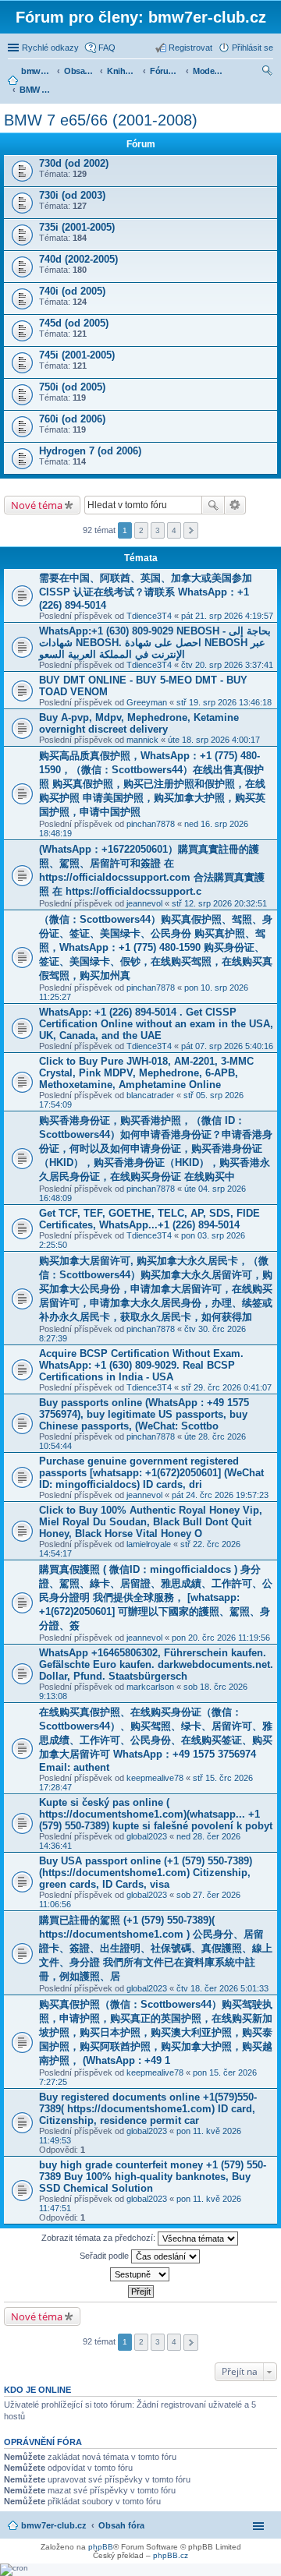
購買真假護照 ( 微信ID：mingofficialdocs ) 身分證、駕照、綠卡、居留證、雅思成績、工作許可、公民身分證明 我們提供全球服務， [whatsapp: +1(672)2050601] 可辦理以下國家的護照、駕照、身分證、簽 (156, 1597)
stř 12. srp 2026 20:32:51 (219, 903)
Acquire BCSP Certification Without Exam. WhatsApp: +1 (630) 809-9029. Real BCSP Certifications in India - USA (141, 1365)
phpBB (101, 2547)
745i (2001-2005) (77, 355)
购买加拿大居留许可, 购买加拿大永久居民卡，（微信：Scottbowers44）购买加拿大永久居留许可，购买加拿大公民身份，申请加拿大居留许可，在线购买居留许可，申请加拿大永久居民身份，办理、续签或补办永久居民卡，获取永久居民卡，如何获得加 (156, 1289)
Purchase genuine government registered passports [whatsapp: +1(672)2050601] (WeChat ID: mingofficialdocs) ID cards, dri (151, 1473)
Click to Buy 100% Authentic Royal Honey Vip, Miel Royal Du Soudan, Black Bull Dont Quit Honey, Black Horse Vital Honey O (151, 1522)
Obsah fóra (121, 2525)
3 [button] (158, 530)
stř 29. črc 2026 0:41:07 (226, 1387)
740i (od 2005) (72, 291)
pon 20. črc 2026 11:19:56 (221, 1638)
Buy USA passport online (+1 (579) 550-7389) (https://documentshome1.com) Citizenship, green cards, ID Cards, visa (146, 1873)
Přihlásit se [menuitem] (253, 48)
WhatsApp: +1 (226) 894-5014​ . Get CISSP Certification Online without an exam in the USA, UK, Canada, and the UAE (156, 1024)
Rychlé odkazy (50, 48)
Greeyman (147, 702)
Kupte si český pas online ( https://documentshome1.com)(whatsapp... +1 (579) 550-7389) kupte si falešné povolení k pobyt (156, 1814)
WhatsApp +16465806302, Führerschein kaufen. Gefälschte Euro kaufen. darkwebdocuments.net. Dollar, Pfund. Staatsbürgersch (156, 1664)
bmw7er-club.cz (54, 2525)
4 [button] (174, 530)
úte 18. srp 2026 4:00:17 (214, 740)
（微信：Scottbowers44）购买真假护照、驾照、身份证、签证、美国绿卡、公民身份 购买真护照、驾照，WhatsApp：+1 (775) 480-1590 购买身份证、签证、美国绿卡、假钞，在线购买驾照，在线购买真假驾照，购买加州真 (156, 947)
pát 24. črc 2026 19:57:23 (220, 1495)
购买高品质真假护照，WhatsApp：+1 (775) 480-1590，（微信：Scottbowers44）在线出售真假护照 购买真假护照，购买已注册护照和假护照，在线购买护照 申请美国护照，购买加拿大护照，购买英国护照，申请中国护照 (152, 784)
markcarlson (150, 1687)
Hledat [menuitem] (268, 72)
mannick (142, 740)
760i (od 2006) (72, 419)
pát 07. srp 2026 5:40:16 (227, 1046)
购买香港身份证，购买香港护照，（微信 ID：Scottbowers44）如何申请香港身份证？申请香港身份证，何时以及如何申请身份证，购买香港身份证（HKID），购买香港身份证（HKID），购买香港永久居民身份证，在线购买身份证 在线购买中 (156, 1148)
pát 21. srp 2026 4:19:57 (227, 616)
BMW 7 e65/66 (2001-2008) (101, 120)
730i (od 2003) (72, 195)
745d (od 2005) (74, 323)
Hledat (213, 505)
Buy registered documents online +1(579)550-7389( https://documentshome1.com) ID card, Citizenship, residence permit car (148, 2109)
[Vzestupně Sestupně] (140, 2274)
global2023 (147, 1836)
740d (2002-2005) (78, 259)
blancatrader (150, 1095)
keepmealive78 (155, 1778)
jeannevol (144, 903)
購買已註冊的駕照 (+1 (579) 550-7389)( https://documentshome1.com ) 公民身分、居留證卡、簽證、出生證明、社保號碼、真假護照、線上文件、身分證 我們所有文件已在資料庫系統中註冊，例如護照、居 (156, 1948)
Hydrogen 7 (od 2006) (90, 451)
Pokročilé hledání (235, 505)
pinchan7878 (151, 824)
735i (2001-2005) (77, 227)
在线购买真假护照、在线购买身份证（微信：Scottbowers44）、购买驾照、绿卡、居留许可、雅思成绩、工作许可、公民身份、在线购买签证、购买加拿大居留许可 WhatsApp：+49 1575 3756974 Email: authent (156, 1740)
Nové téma (37, 505)
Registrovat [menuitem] (190, 48)
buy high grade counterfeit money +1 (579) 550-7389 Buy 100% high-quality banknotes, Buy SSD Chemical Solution (153, 2177)
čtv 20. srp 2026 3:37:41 (227, 665)
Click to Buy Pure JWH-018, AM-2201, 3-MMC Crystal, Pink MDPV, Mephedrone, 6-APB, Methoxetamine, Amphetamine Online (146, 1073)
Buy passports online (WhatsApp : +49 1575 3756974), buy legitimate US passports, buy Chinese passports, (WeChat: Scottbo (144, 1414)
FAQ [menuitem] (107, 48)
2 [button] (141, 530)
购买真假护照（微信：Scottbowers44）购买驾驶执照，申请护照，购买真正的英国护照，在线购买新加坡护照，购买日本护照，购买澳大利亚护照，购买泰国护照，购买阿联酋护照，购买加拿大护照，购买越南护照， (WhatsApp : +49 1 (156, 2032)
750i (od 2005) (72, 387)
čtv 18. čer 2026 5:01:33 (222, 1988)
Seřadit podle (105, 2256)
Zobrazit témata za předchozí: (100, 2238)
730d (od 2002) (74, 163)
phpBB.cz (171, 2555)
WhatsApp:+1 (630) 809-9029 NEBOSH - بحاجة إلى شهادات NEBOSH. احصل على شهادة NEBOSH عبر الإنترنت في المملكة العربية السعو (155, 643)
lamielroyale (149, 1544)
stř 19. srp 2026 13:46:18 (224, 702)
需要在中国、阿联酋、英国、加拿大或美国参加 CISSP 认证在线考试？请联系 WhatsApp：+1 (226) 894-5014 (146, 592)
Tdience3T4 (149, 616)
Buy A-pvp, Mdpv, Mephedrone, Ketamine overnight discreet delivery (139, 723)
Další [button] (191, 530)
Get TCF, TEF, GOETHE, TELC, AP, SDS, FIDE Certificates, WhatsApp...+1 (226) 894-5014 (149, 1219)
